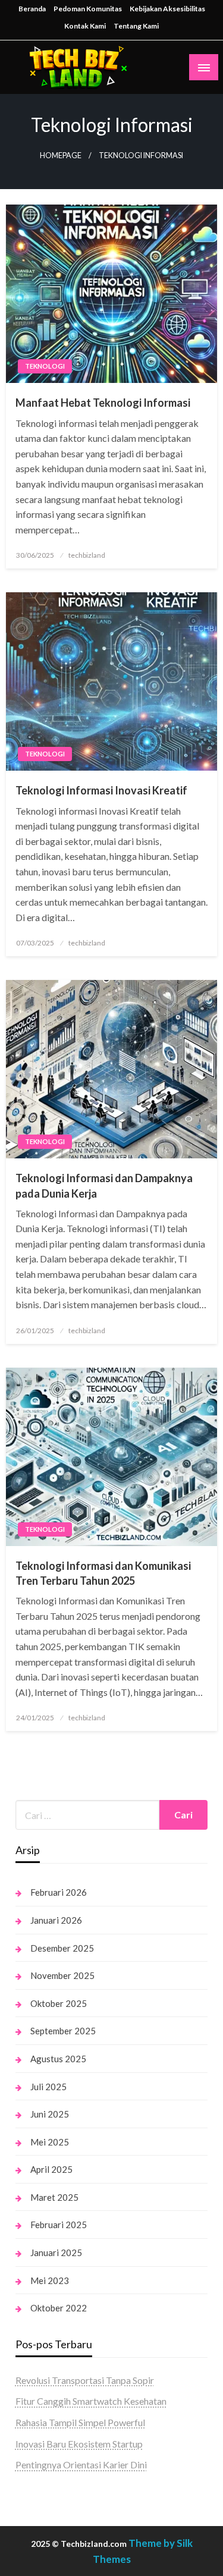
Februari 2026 (59, 1892)
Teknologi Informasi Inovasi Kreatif (101, 790)
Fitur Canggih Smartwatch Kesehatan (91, 2401)
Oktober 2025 (59, 2003)
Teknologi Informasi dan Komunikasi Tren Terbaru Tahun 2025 (103, 1573)
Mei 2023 (50, 2280)
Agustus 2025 (58, 2059)
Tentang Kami (136, 26)
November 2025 (62, 1975)
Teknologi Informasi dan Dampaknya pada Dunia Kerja (104, 1185)
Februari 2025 (59, 2225)
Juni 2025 (50, 2114)
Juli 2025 (48, 2087)
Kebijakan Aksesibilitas (167, 9)
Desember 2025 (62, 1948)
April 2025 (51, 2169)
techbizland (87, 555)
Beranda (32, 9)
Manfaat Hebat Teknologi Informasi (103, 403)
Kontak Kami (85, 26)
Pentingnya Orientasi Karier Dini (81, 2465)
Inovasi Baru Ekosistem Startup (79, 2444)
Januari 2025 (56, 2253)
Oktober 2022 (59, 2308)
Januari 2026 (56, 1920)
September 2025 (63, 2031)
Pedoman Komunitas (88, 9)
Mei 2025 (50, 2142)
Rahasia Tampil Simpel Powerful (80, 2422)
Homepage (61, 155)
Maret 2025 (54, 2197)
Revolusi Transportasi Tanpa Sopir (85, 2380)
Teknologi (45, 366)
